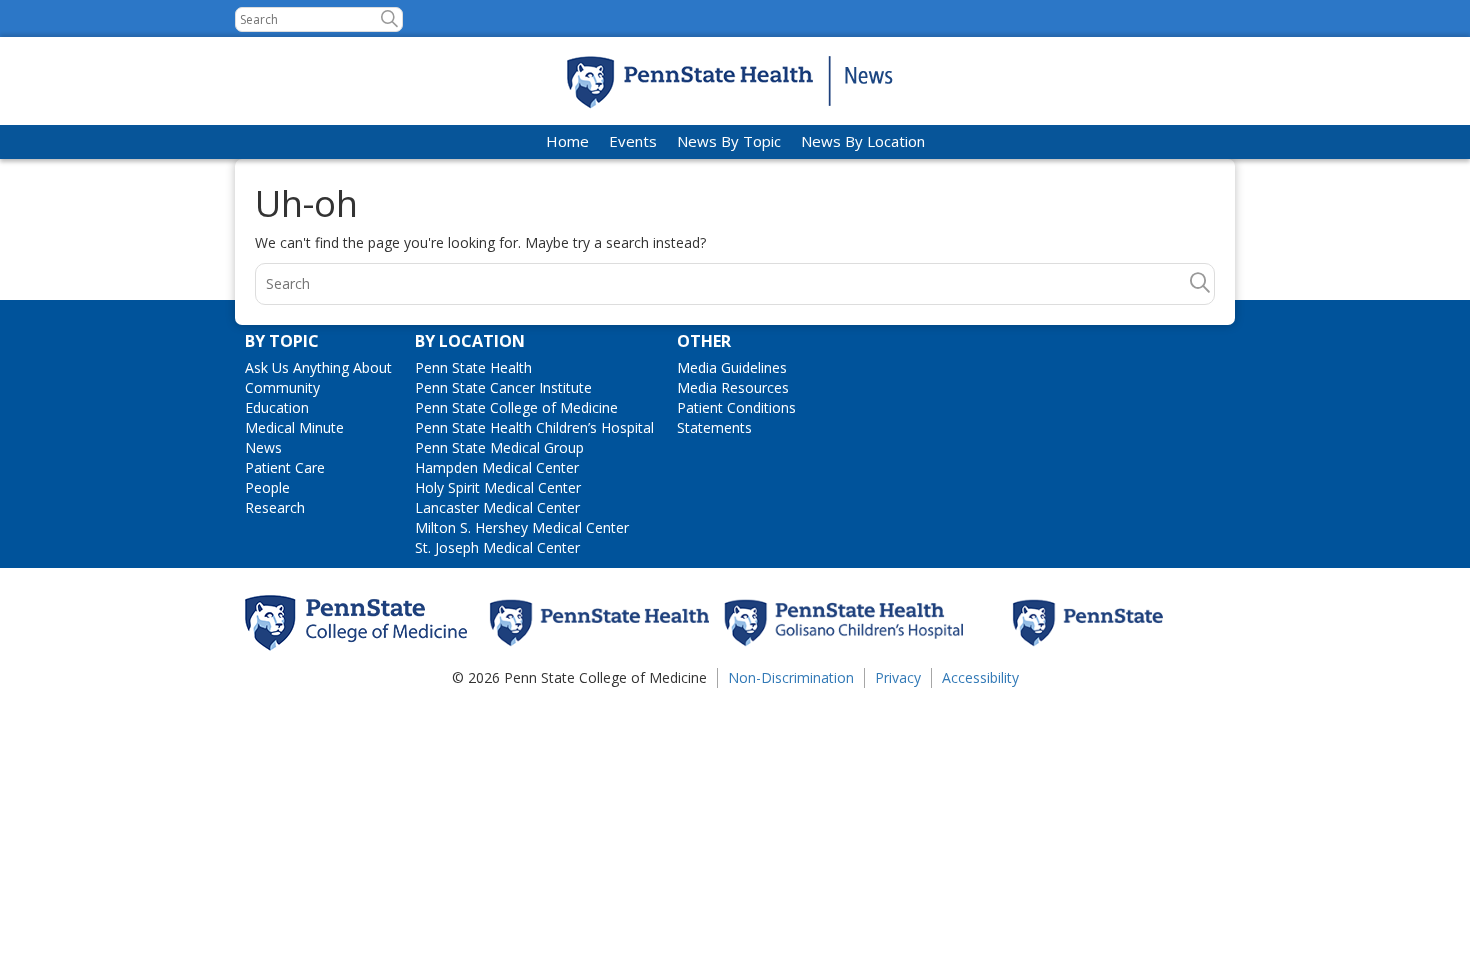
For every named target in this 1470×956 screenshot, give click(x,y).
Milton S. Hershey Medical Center (522, 527)
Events (633, 141)
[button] (389, 18)
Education (277, 407)
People (267, 487)
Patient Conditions (736, 407)
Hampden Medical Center (497, 467)
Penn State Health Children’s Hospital (534, 427)
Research (275, 507)
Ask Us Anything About (318, 367)
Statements (714, 427)
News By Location (863, 141)
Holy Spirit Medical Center (498, 487)
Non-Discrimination (791, 677)
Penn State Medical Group (499, 447)
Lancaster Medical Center (497, 507)
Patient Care (285, 467)
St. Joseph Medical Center (497, 547)
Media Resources (733, 387)
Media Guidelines (732, 367)
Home (567, 141)
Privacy (898, 677)
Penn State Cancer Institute (503, 387)
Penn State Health (473, 367)
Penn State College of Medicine (516, 407)
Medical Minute (294, 427)
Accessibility (980, 677)
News (263, 447)
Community (282, 387)
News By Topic (729, 141)
